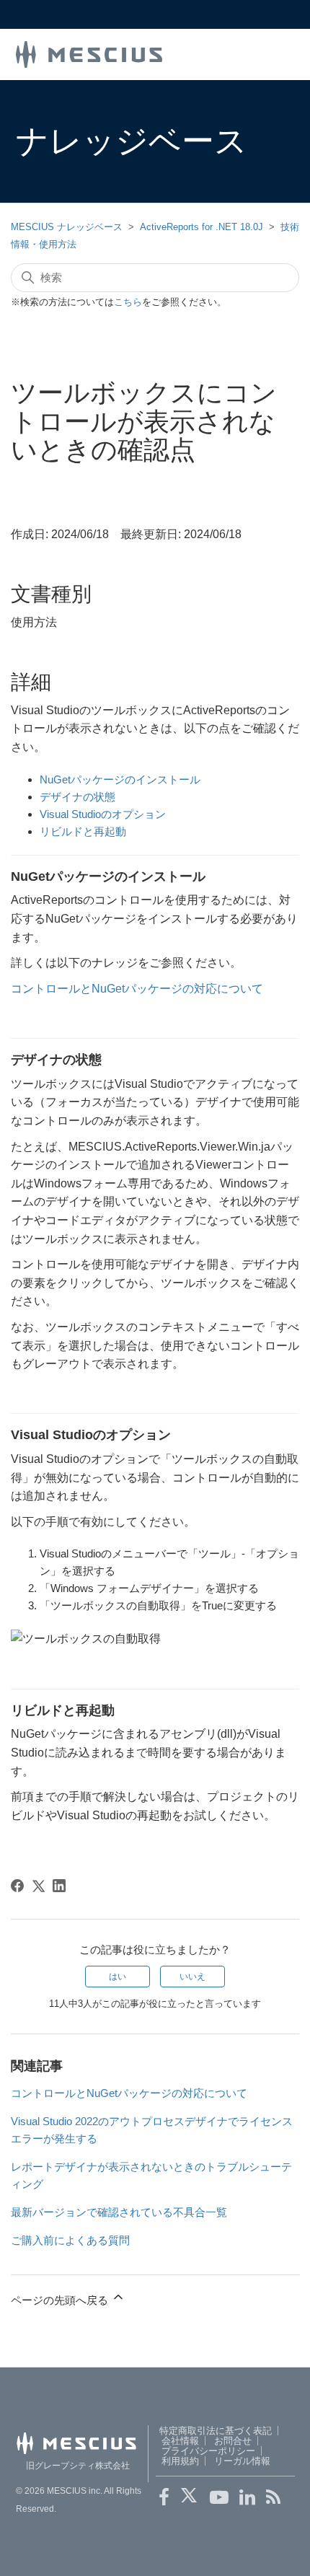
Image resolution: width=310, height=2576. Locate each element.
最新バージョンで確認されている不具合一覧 (119, 2212)
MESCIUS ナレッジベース (67, 227)
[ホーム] (89, 53)
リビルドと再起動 (83, 831)
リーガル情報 (242, 2461)
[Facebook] (17, 1886)
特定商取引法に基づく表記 (216, 2431)
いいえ (192, 1977)
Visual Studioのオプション (103, 814)
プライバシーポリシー (208, 2451)
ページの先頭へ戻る (61, 2300)
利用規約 (180, 2461)
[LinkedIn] (59, 1886)
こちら (128, 302)
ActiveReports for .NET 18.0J (201, 227)
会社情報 (180, 2441)
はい (118, 1977)
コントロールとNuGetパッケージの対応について (137, 989)
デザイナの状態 (77, 797)
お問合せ (233, 2441)
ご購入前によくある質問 (70, 2240)
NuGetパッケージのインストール (120, 779)
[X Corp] (38, 1886)
